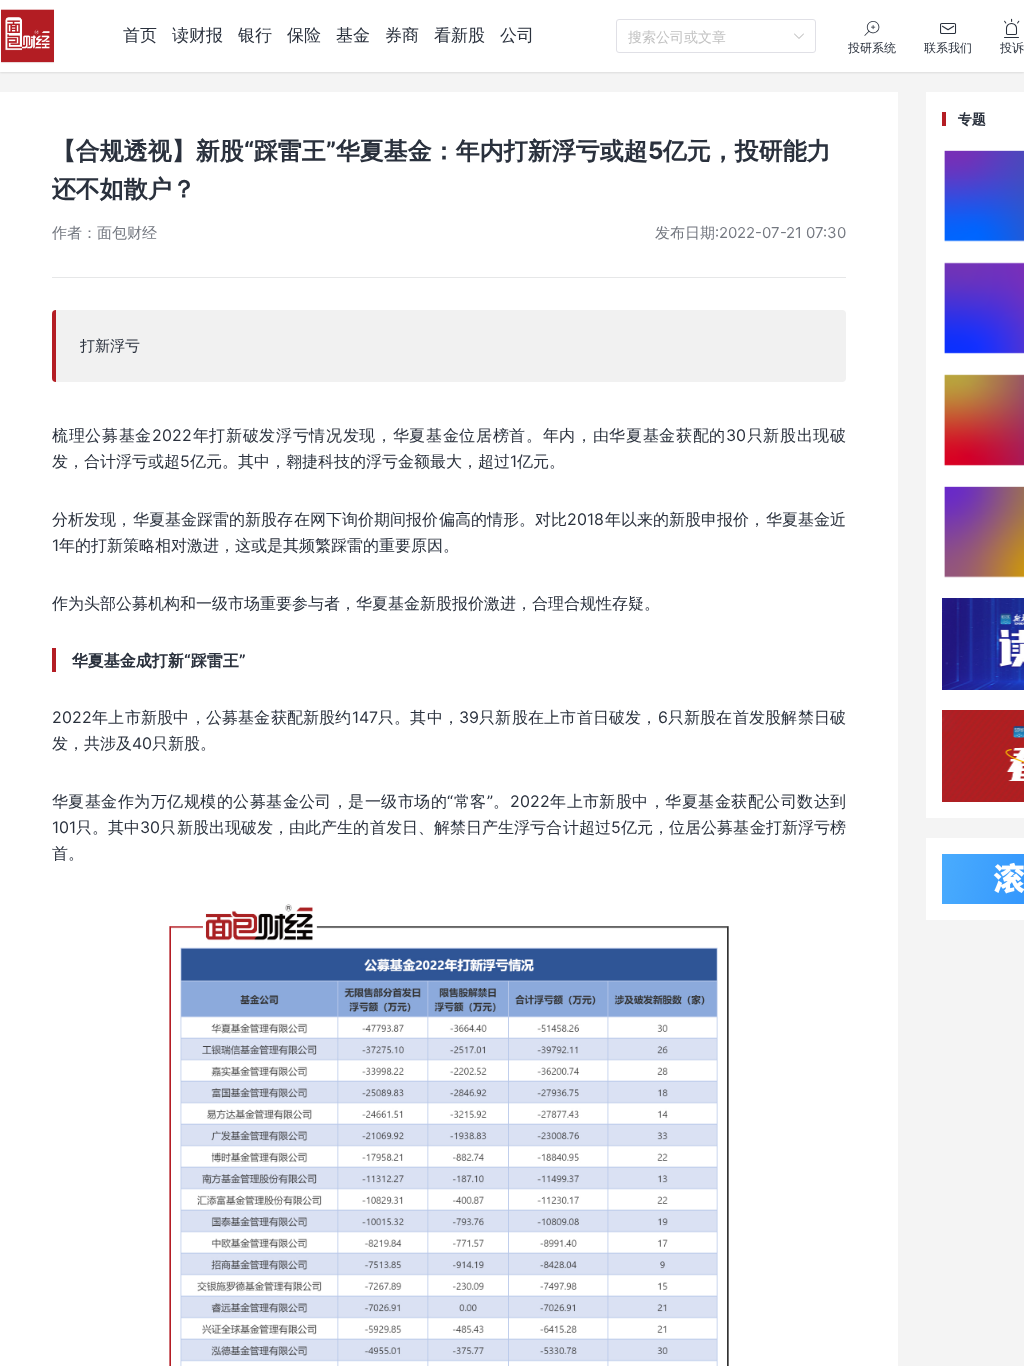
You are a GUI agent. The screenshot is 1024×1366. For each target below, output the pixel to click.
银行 (255, 35)
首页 (140, 35)
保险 (304, 35)
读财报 (197, 35)
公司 (517, 35)
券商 (402, 35)
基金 (353, 35)
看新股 (459, 35)
